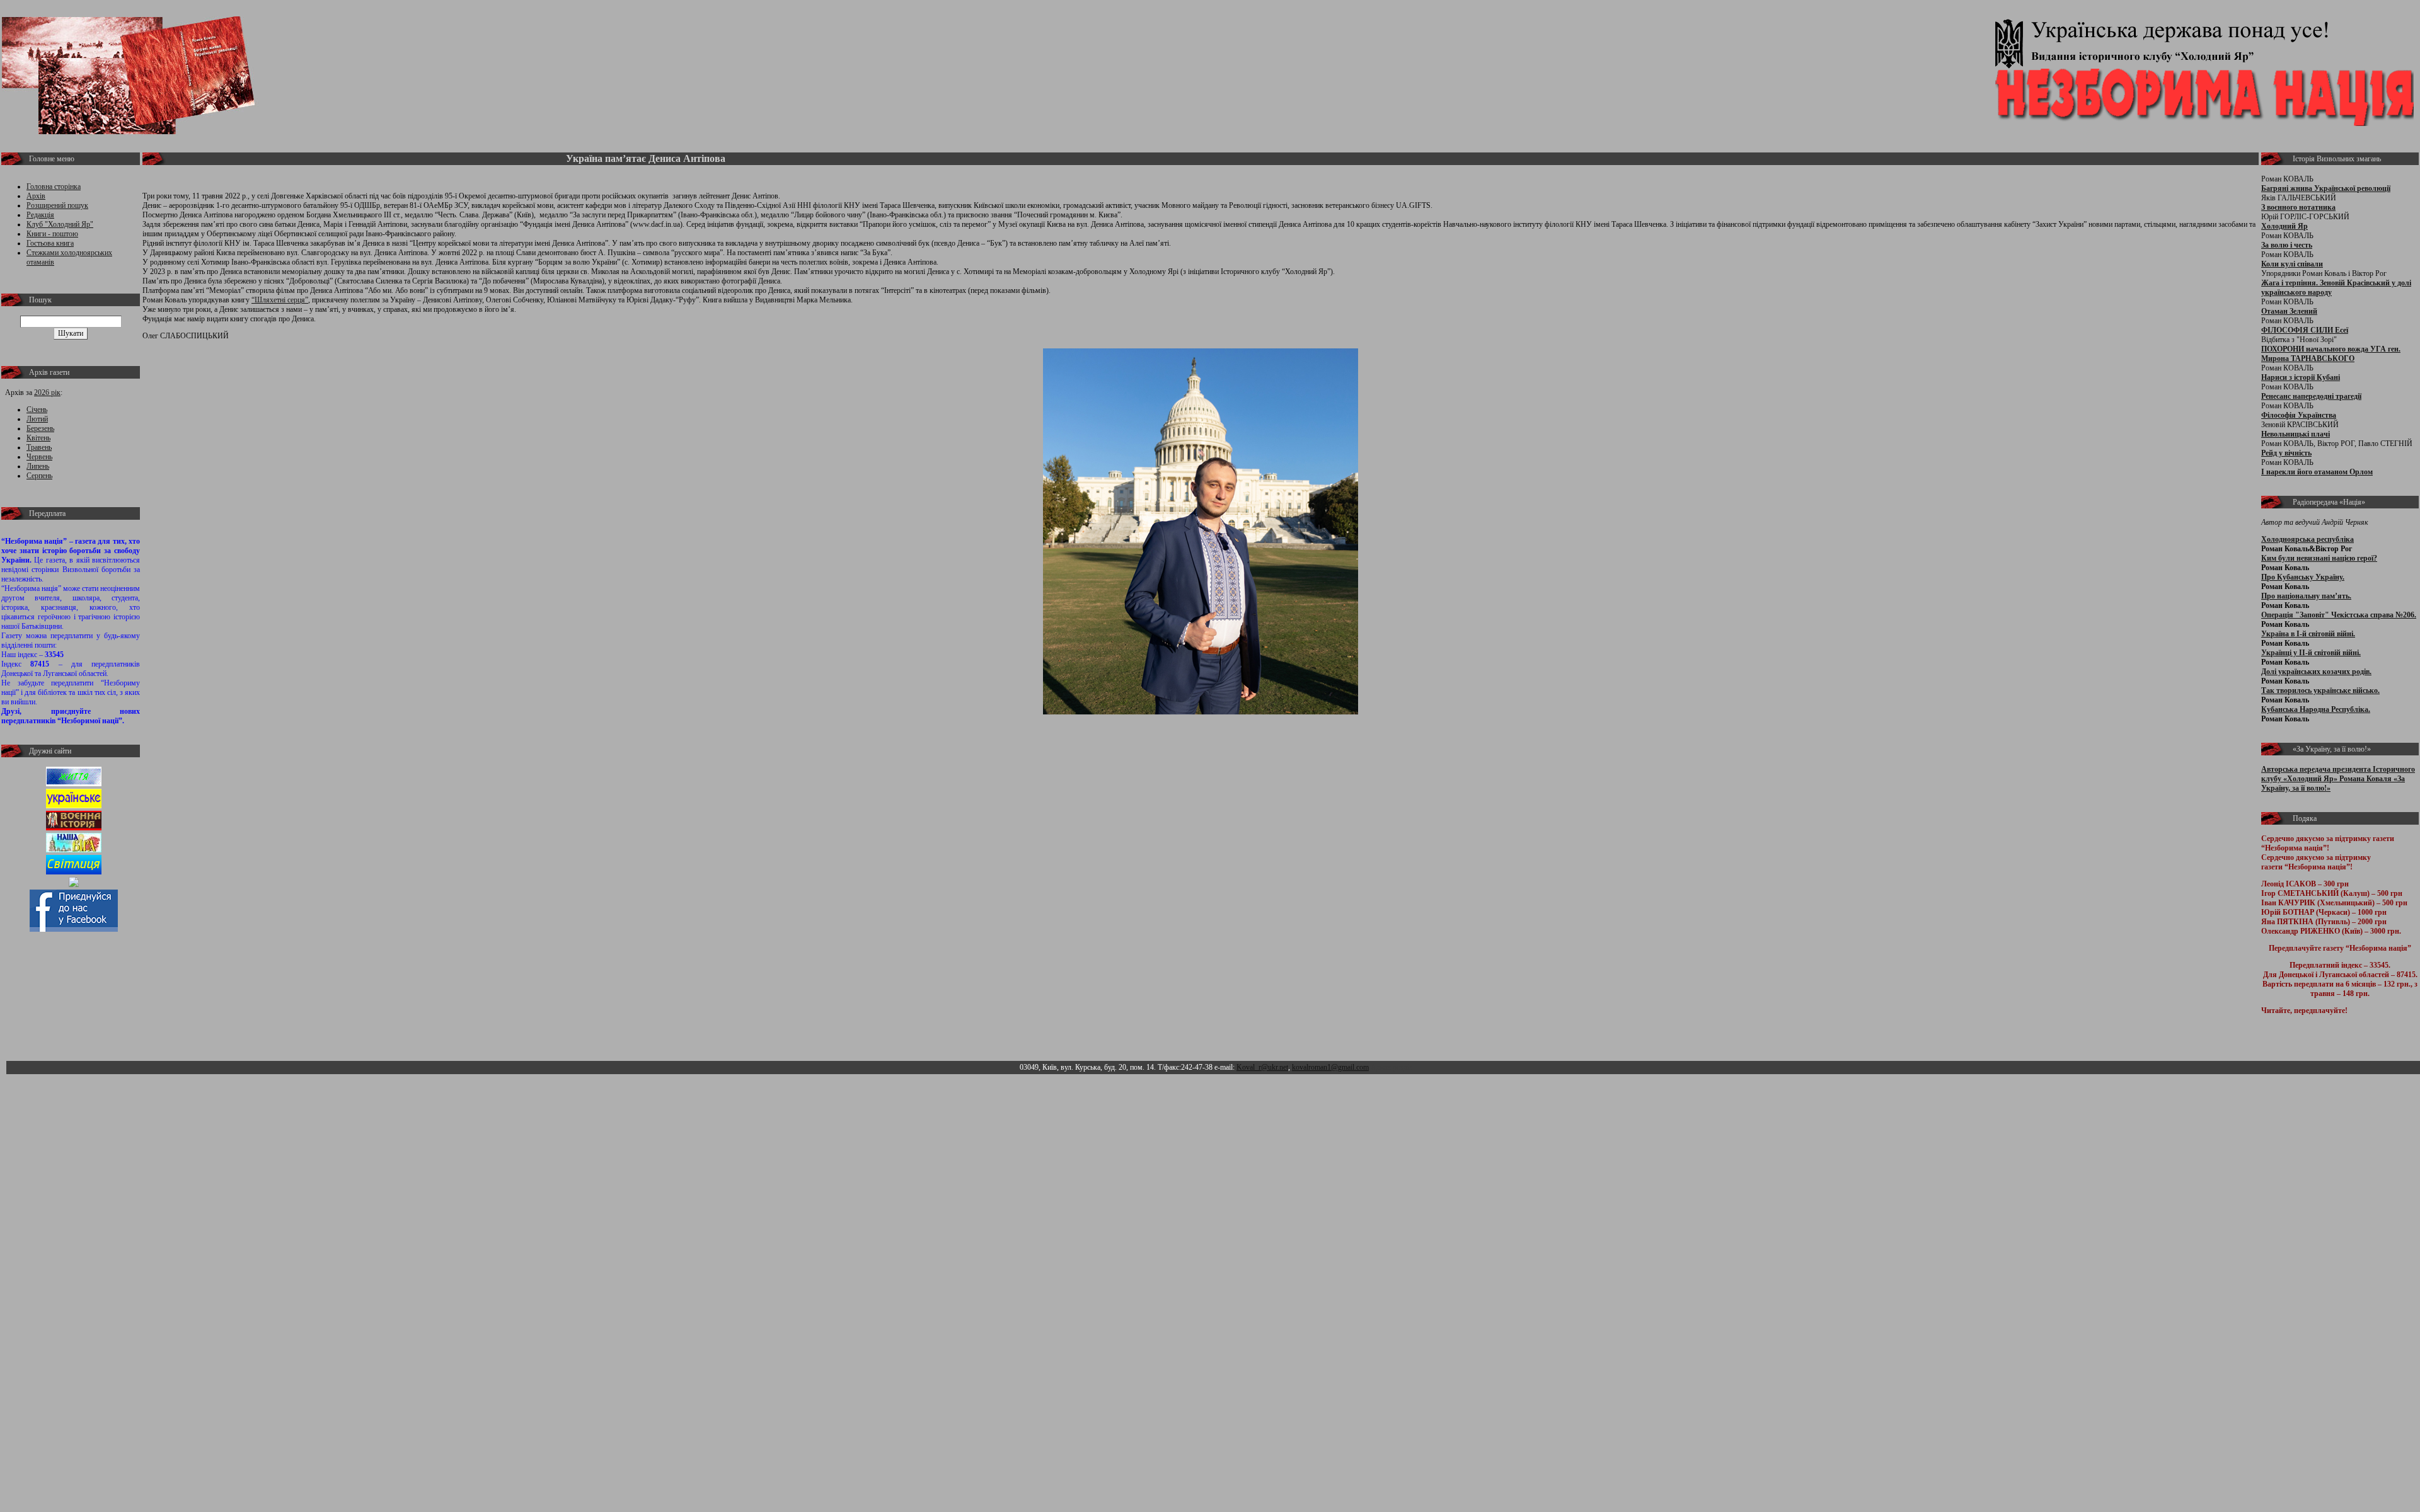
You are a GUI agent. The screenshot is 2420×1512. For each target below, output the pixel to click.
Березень (40, 428)
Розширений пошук (57, 205)
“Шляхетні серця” (280, 300)
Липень (38, 466)
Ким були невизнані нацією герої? (2319, 558)
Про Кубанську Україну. (2303, 577)
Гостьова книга (50, 243)
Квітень (38, 438)
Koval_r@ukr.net (1262, 1067)
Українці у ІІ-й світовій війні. (2311, 653)
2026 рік (47, 392)
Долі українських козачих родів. (2316, 672)
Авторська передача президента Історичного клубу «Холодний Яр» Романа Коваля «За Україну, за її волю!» (2338, 779)
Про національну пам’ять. (2306, 596)
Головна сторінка (54, 186)
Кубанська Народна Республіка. (2316, 709)
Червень (39, 457)
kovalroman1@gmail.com (1330, 1067)
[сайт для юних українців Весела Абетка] (74, 806)
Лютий (37, 419)
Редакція (40, 215)
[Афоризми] (74, 885)
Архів (36, 196)
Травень (39, 447)
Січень (37, 409)
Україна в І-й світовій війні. (2308, 634)
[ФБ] (74, 929)
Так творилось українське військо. (2320, 690)
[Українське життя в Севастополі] (74, 784)
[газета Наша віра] (74, 850)
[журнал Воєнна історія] (74, 828)
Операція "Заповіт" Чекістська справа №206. (2339, 615)
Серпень (39, 476)
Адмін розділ (1392, 1067)
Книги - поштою (52, 234)
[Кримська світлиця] (74, 872)
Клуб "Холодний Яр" (60, 224)
